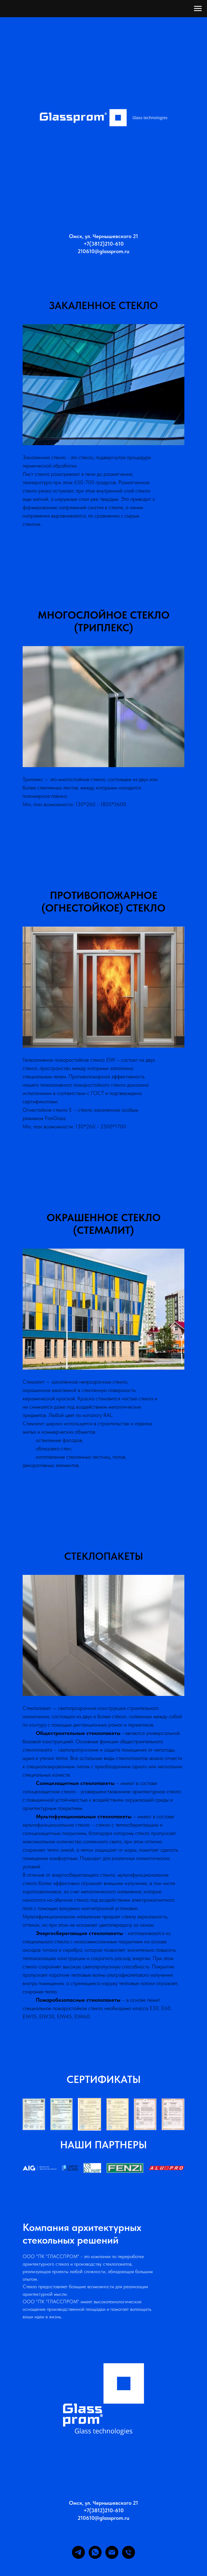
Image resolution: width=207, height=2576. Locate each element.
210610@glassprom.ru (103, 2092)
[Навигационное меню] (198, 9)
